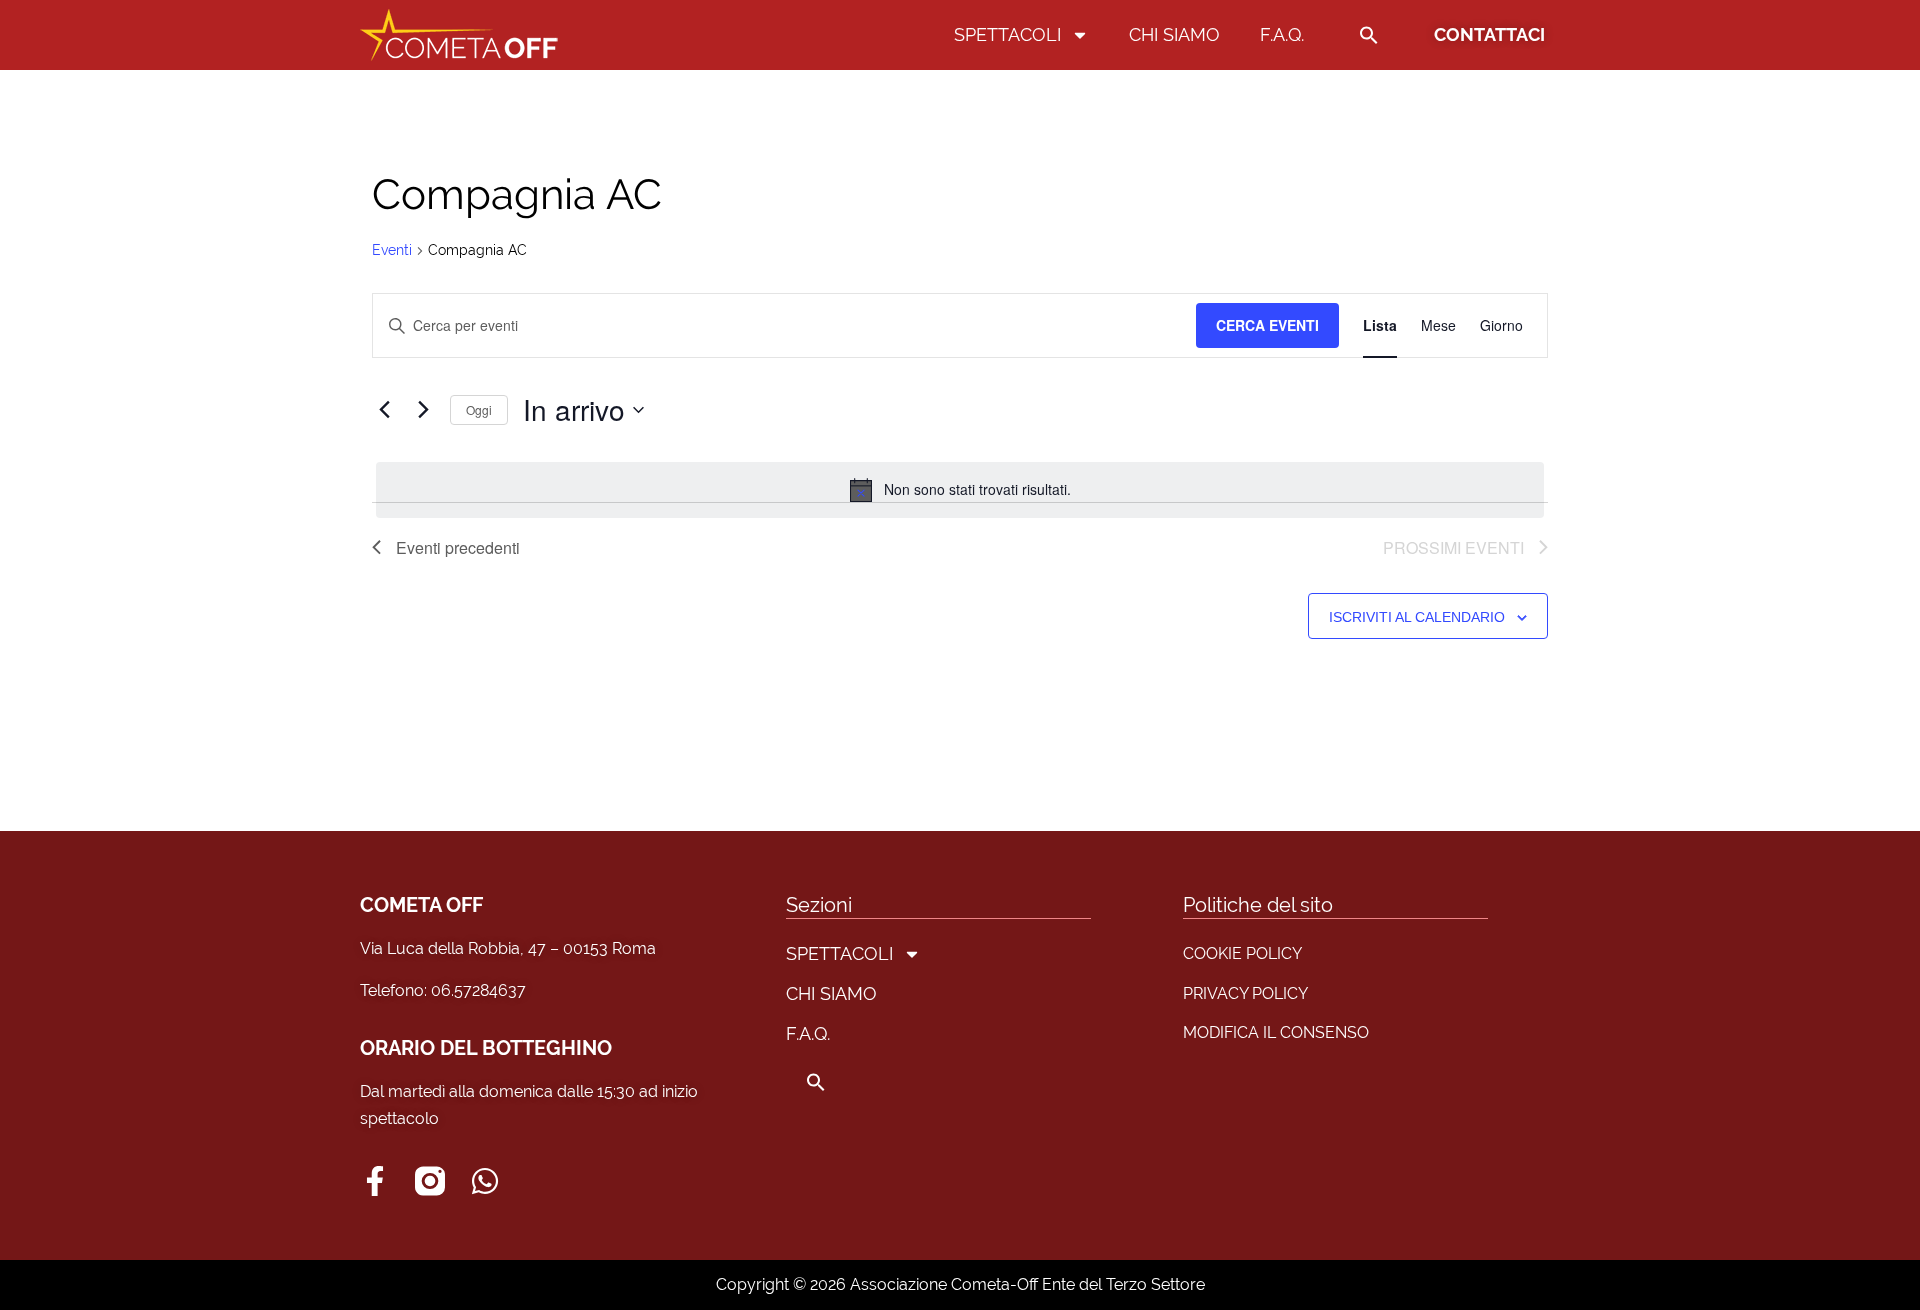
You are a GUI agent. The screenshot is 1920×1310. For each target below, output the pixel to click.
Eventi (392, 250)
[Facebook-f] (375, 1181)
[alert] (960, 490)
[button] (1369, 35)
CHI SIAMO (1174, 34)
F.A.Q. (1282, 34)
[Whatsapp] (485, 1181)
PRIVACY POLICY (1245, 993)
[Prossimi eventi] (423, 410)
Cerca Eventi (1267, 325)
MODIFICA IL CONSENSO (1276, 1032)
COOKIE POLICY (1242, 953)
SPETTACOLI (1007, 34)
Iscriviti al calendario (1417, 617)
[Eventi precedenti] (384, 410)
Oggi (479, 409)
